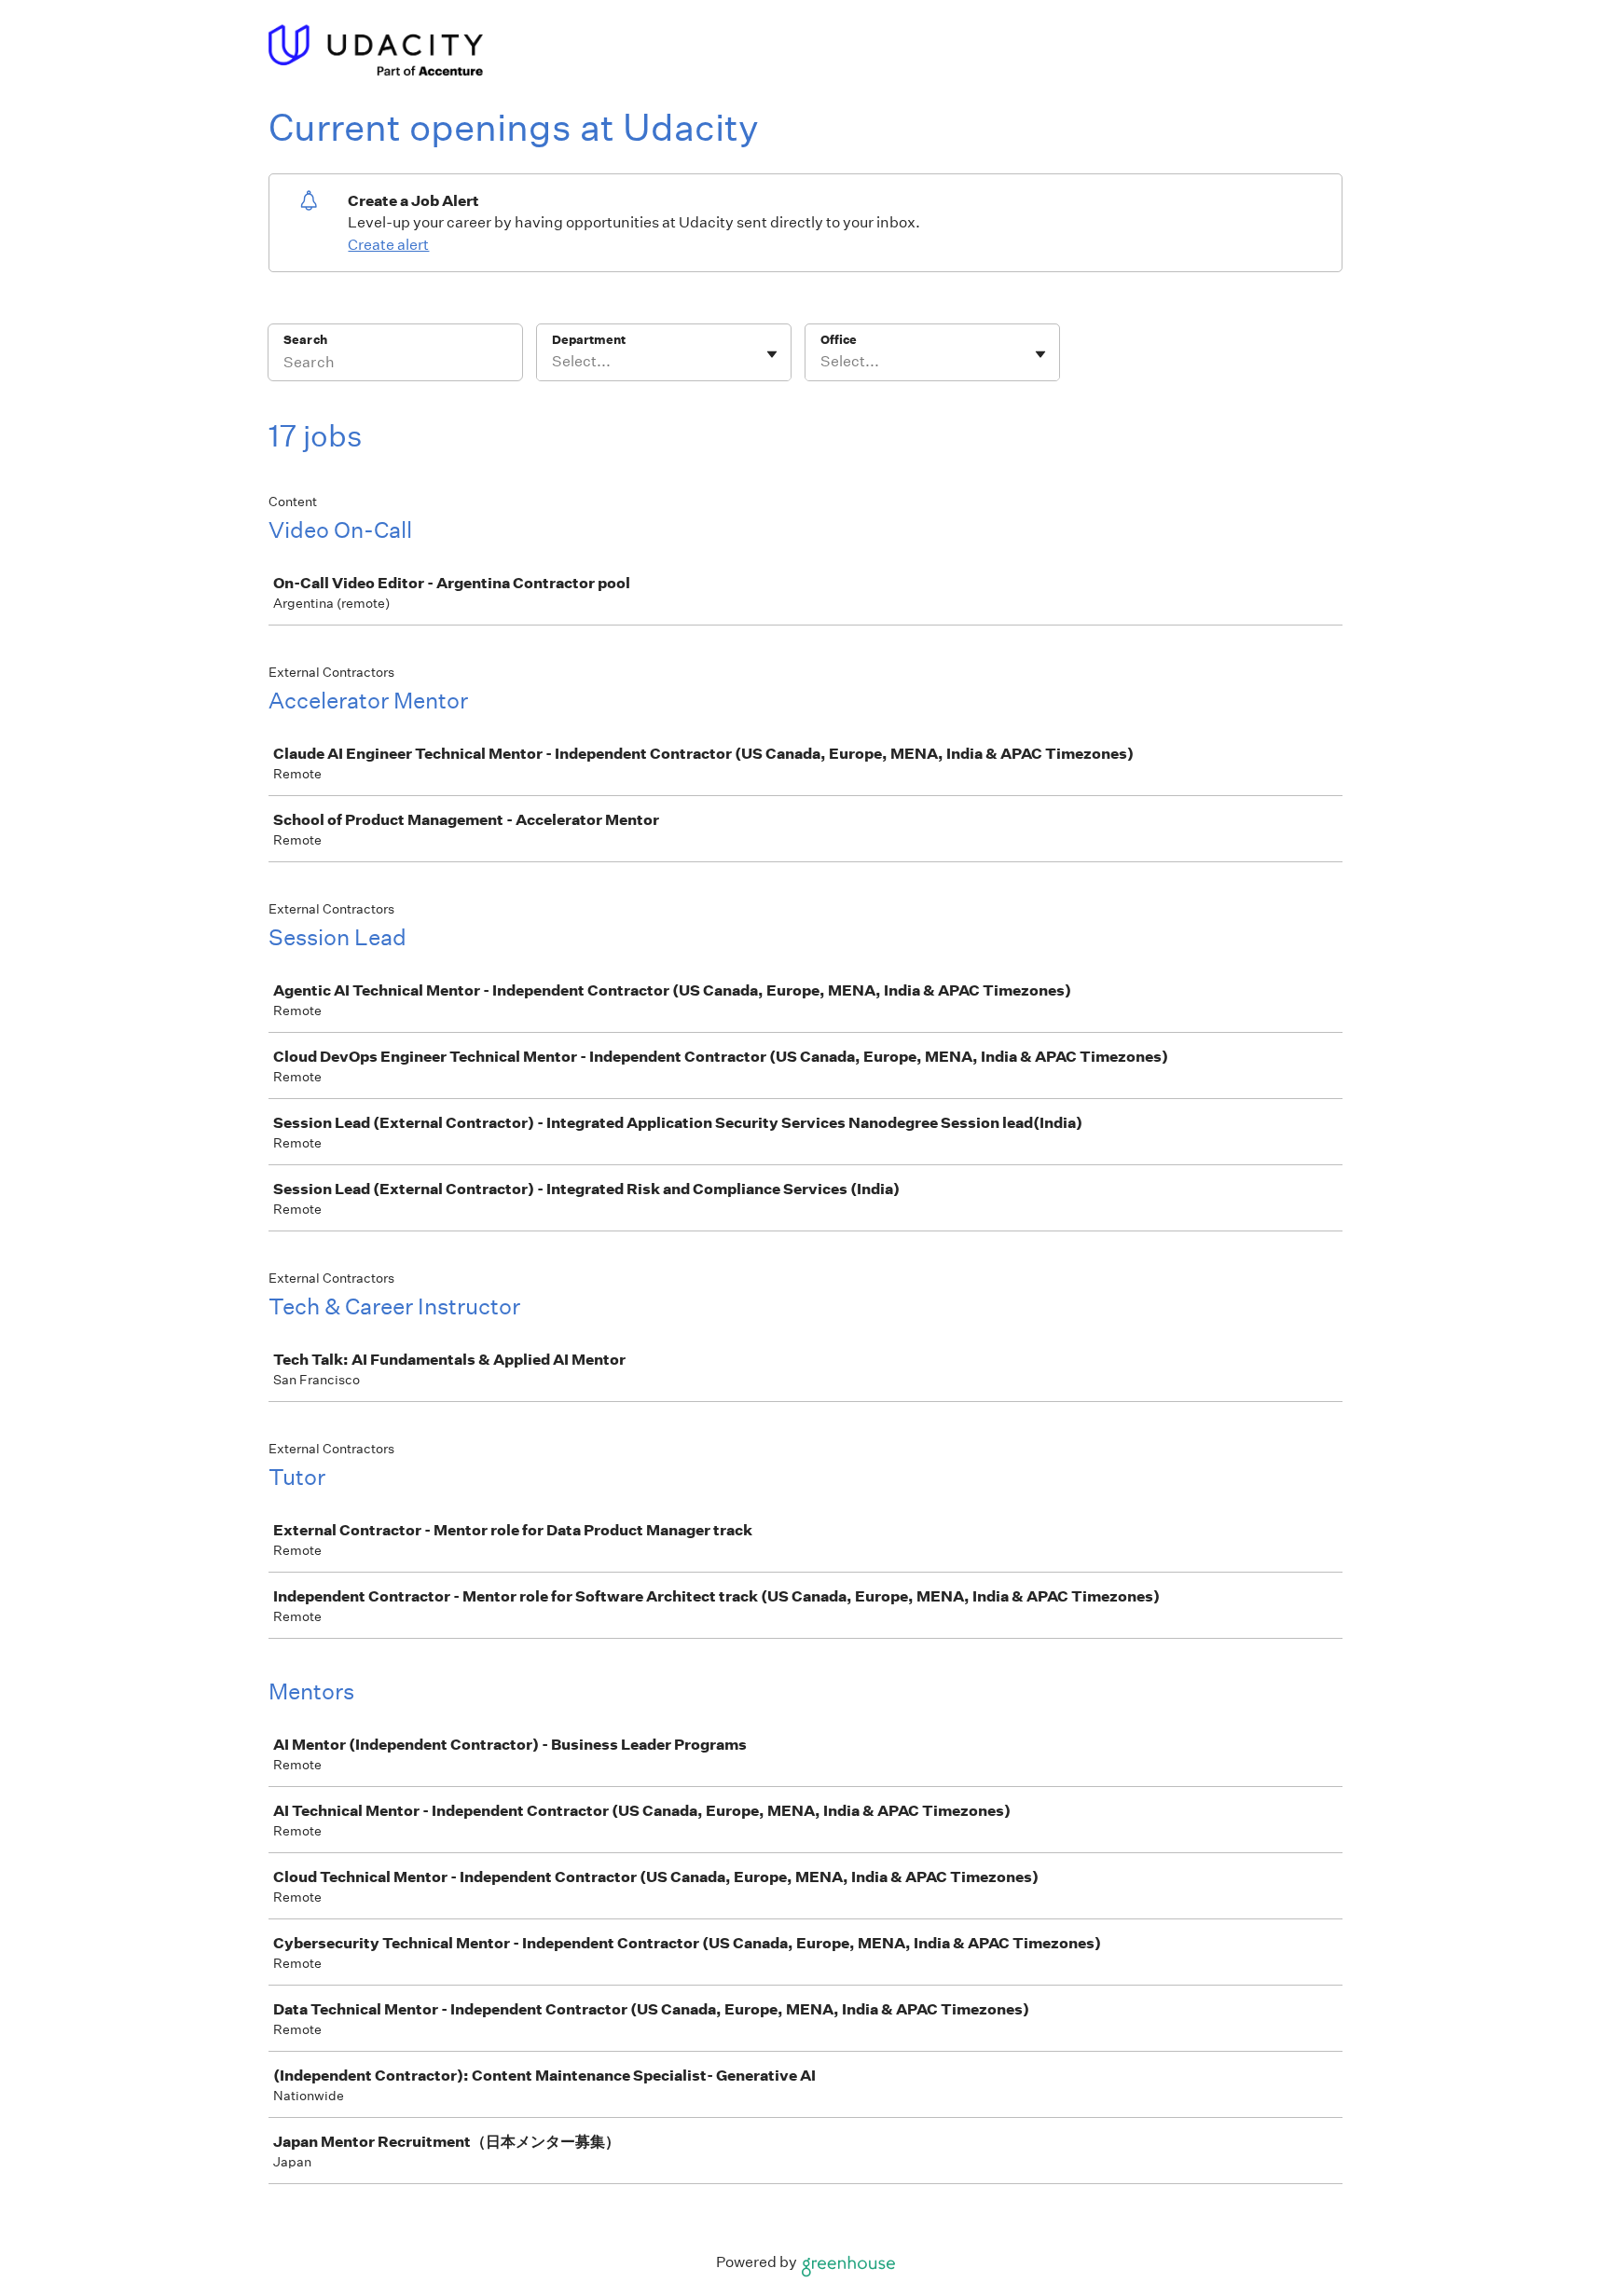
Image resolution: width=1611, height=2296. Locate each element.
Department (589, 340)
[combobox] (553, 362)
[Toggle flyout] (772, 354)
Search (305, 340)
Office (839, 340)
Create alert (388, 245)
